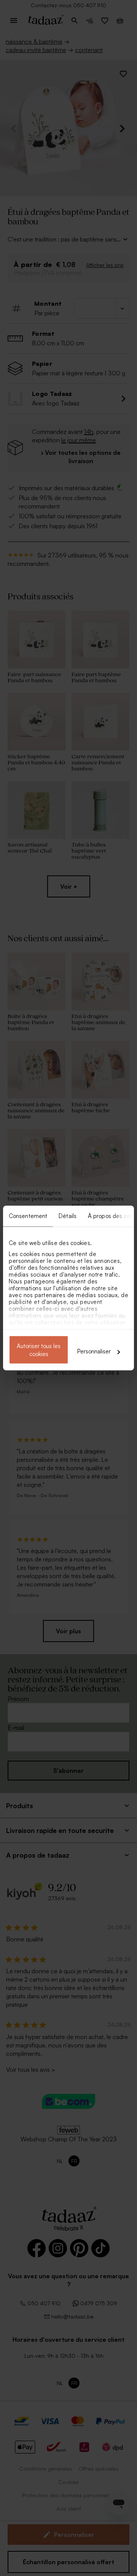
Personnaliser (94, 1351)
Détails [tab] (68, 1216)
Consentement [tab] (28, 1216)
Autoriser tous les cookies (39, 1350)
